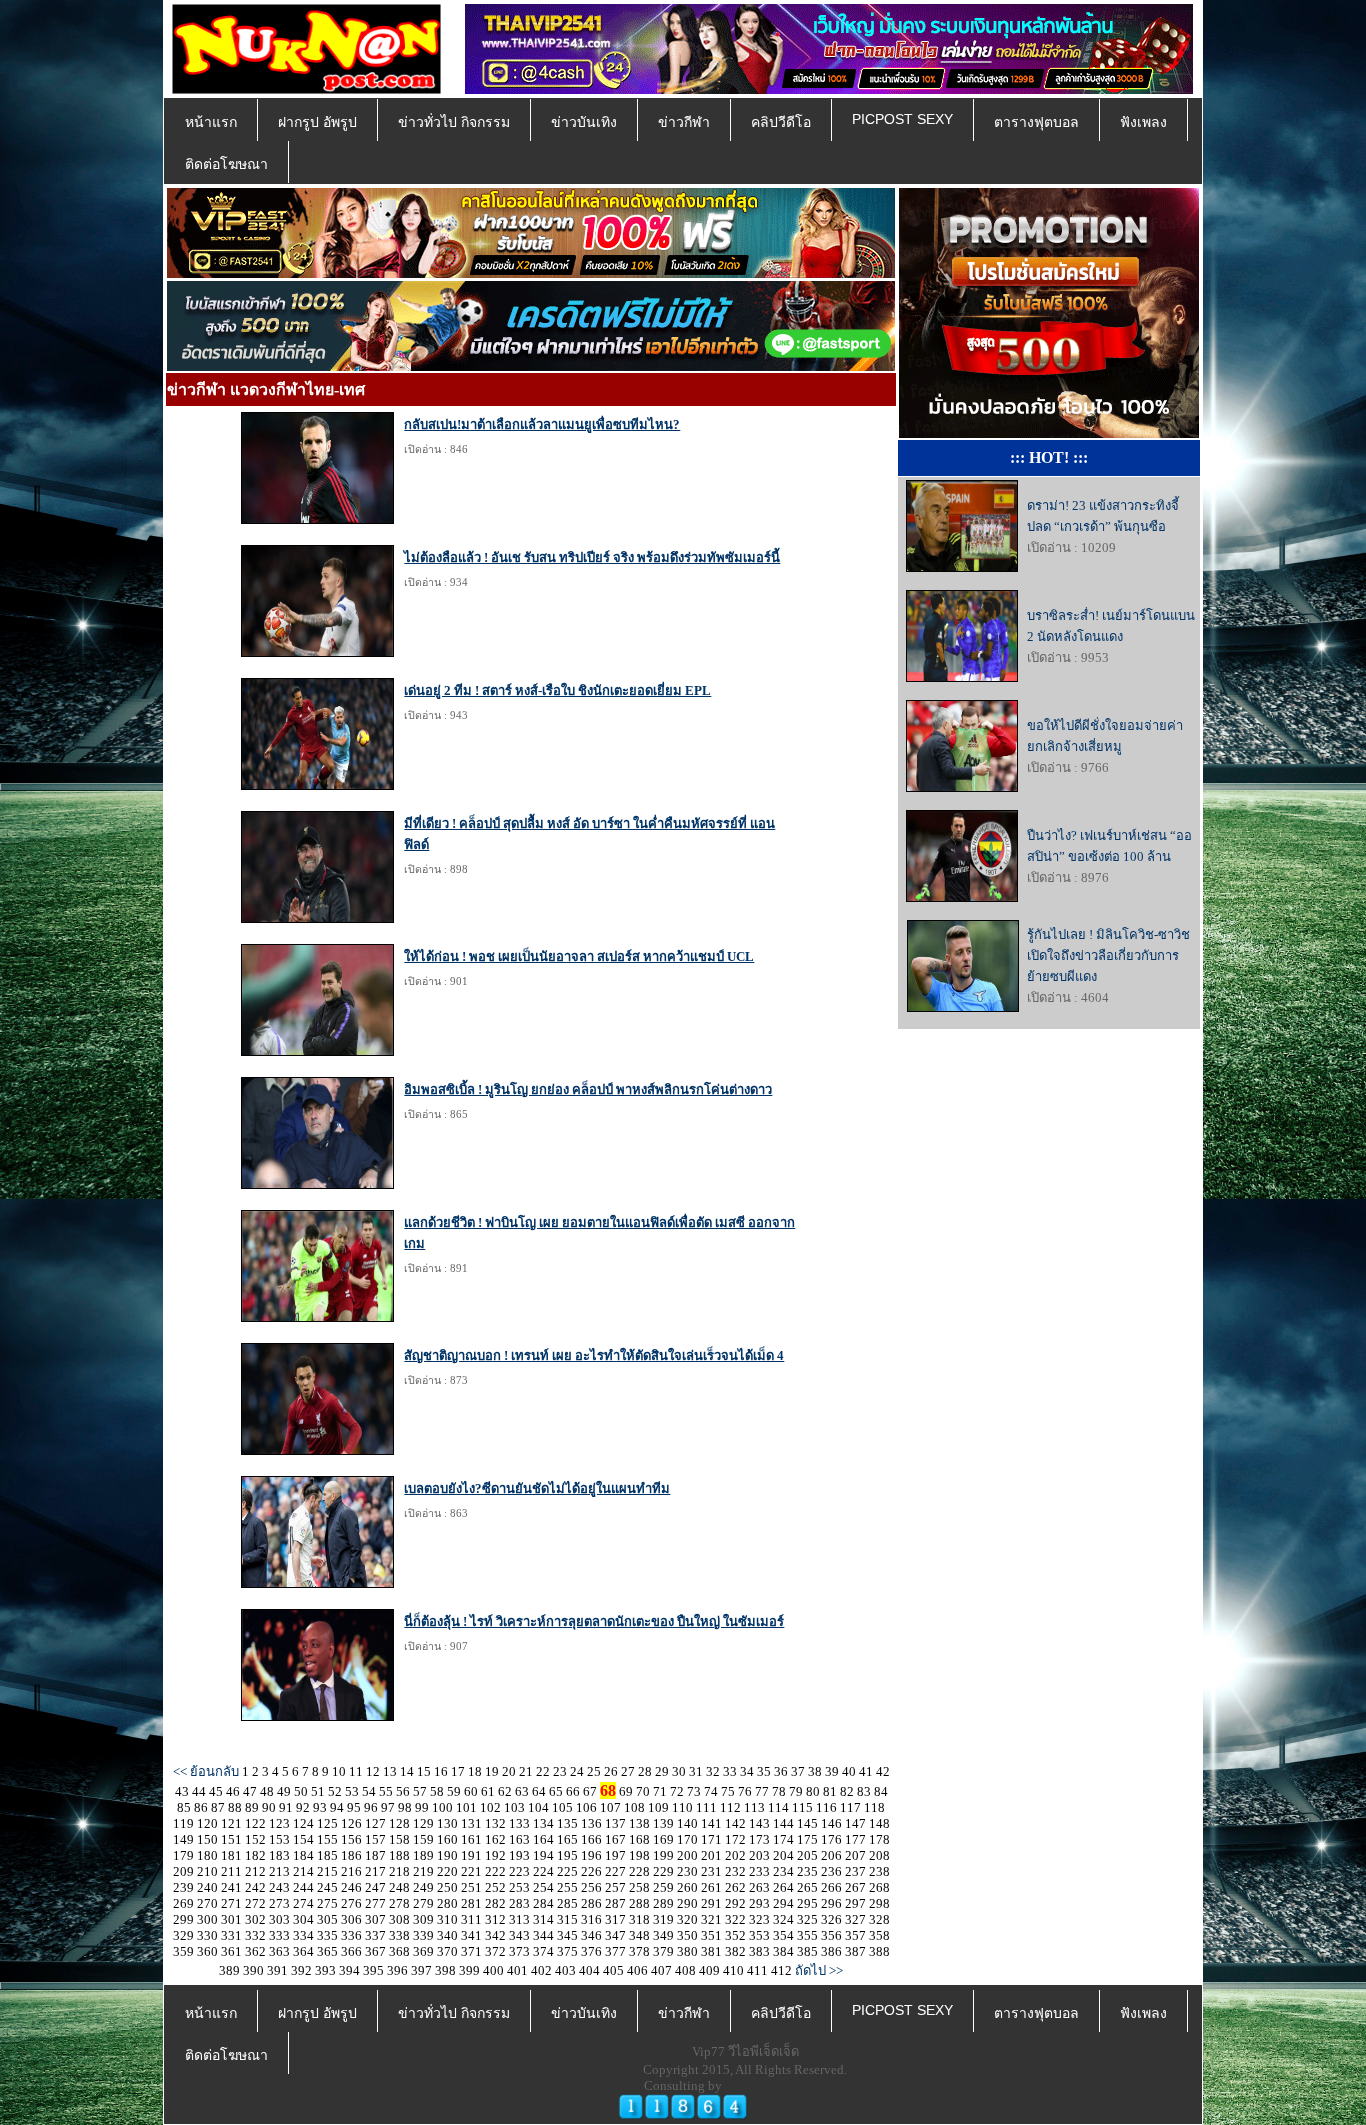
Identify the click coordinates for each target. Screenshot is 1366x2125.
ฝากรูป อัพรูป (317, 122)
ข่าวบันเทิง (584, 122)
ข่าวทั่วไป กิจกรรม (454, 122)
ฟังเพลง (1143, 122)
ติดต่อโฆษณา (226, 164)
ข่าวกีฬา (684, 122)
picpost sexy (902, 119)
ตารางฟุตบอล (1036, 122)
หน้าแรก (211, 122)
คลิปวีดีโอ (781, 122)
